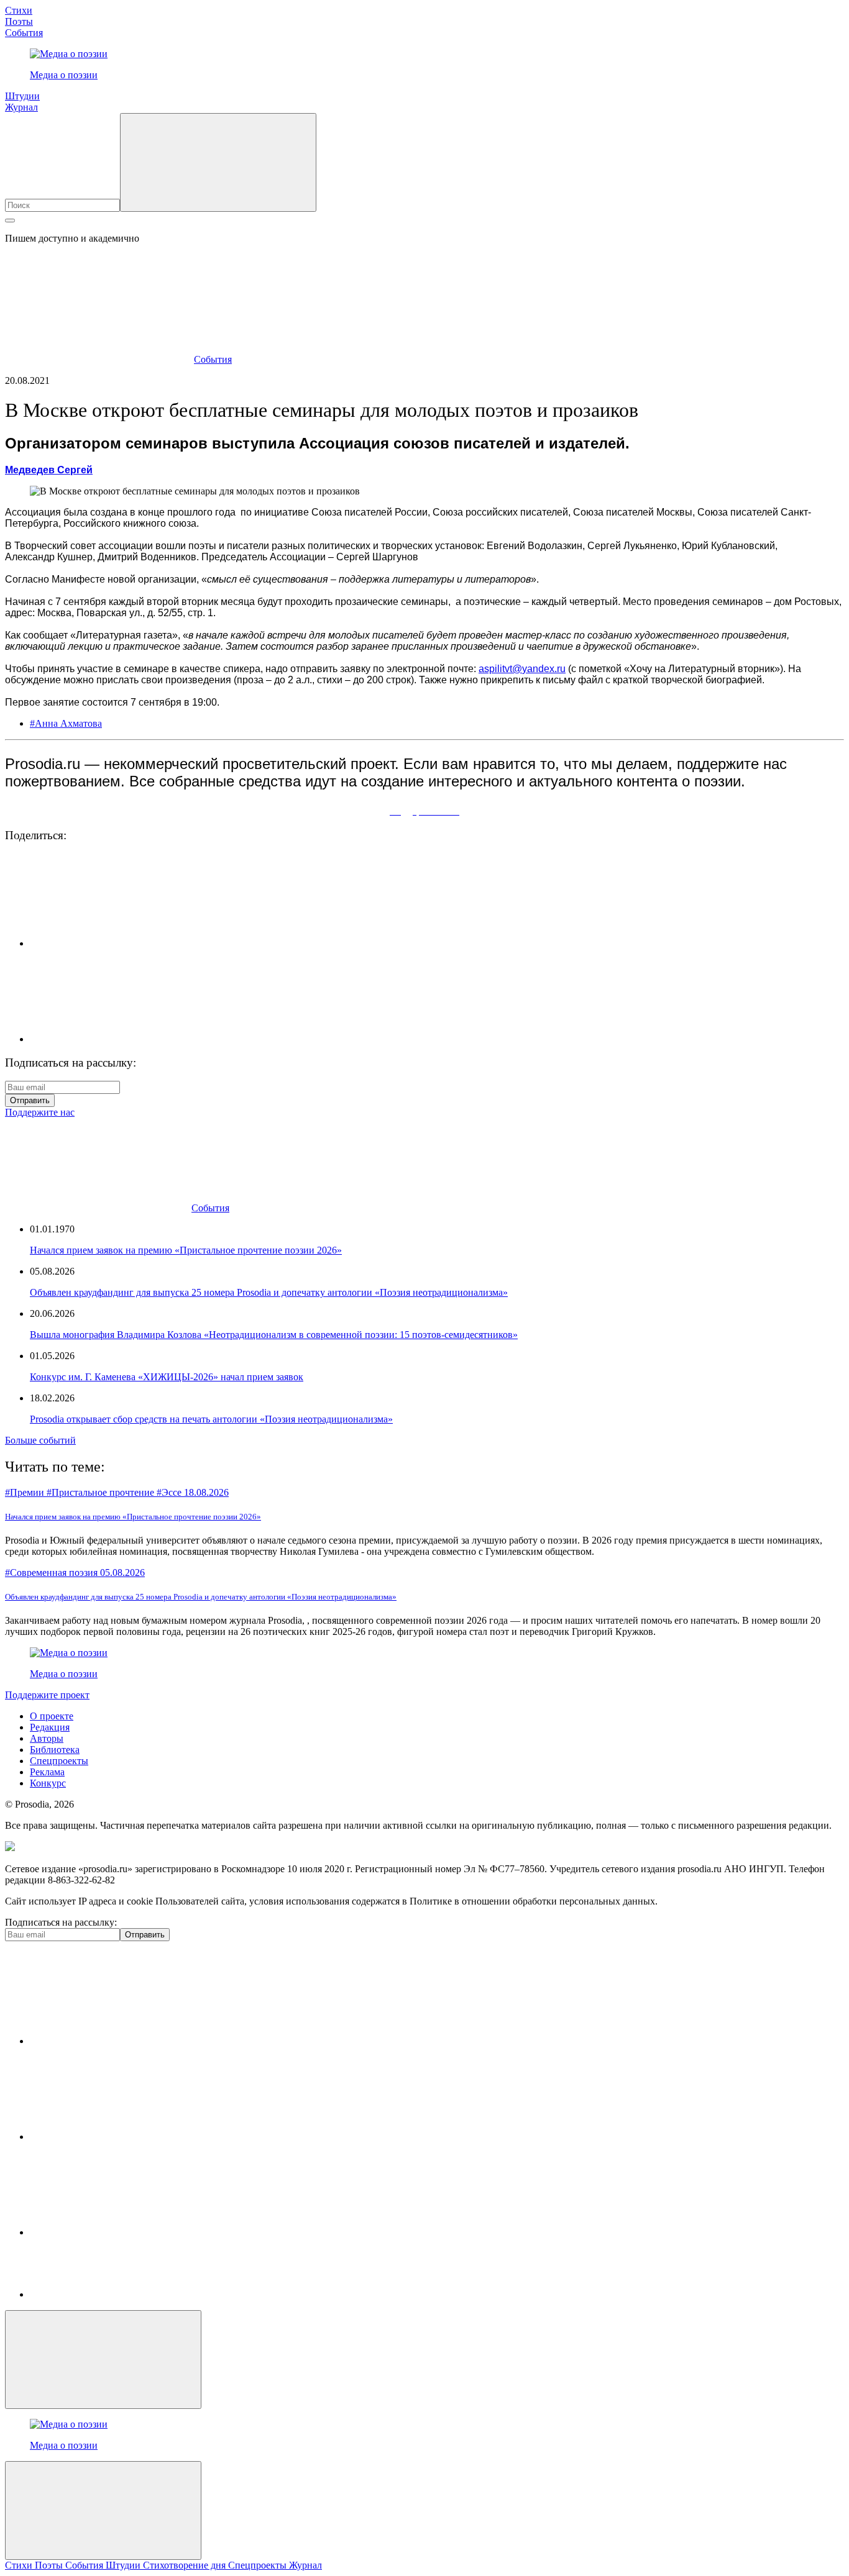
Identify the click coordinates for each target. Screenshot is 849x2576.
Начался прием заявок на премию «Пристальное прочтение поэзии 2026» (186, 1250)
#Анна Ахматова (66, 723)
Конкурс (48, 1783)
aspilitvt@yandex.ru (522, 669)
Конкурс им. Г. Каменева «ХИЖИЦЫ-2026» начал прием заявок (167, 1377)
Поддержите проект (47, 1695)
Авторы (47, 1738)
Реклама (47, 1772)
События (24, 33)
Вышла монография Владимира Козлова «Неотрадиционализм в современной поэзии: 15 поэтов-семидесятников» (274, 1335)
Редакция (50, 1727)
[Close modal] (103, 2360)
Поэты (19, 21)
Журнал (21, 107)
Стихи (19, 10)
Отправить (30, 1100)
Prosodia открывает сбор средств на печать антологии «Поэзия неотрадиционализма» (211, 1419)
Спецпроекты (59, 1761)
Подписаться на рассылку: (61, 1922)
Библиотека (55, 1750)
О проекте (52, 1716)
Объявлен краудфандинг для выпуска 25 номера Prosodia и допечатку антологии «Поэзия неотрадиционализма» (269, 1292)
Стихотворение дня (186, 2565)
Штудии (22, 96)
